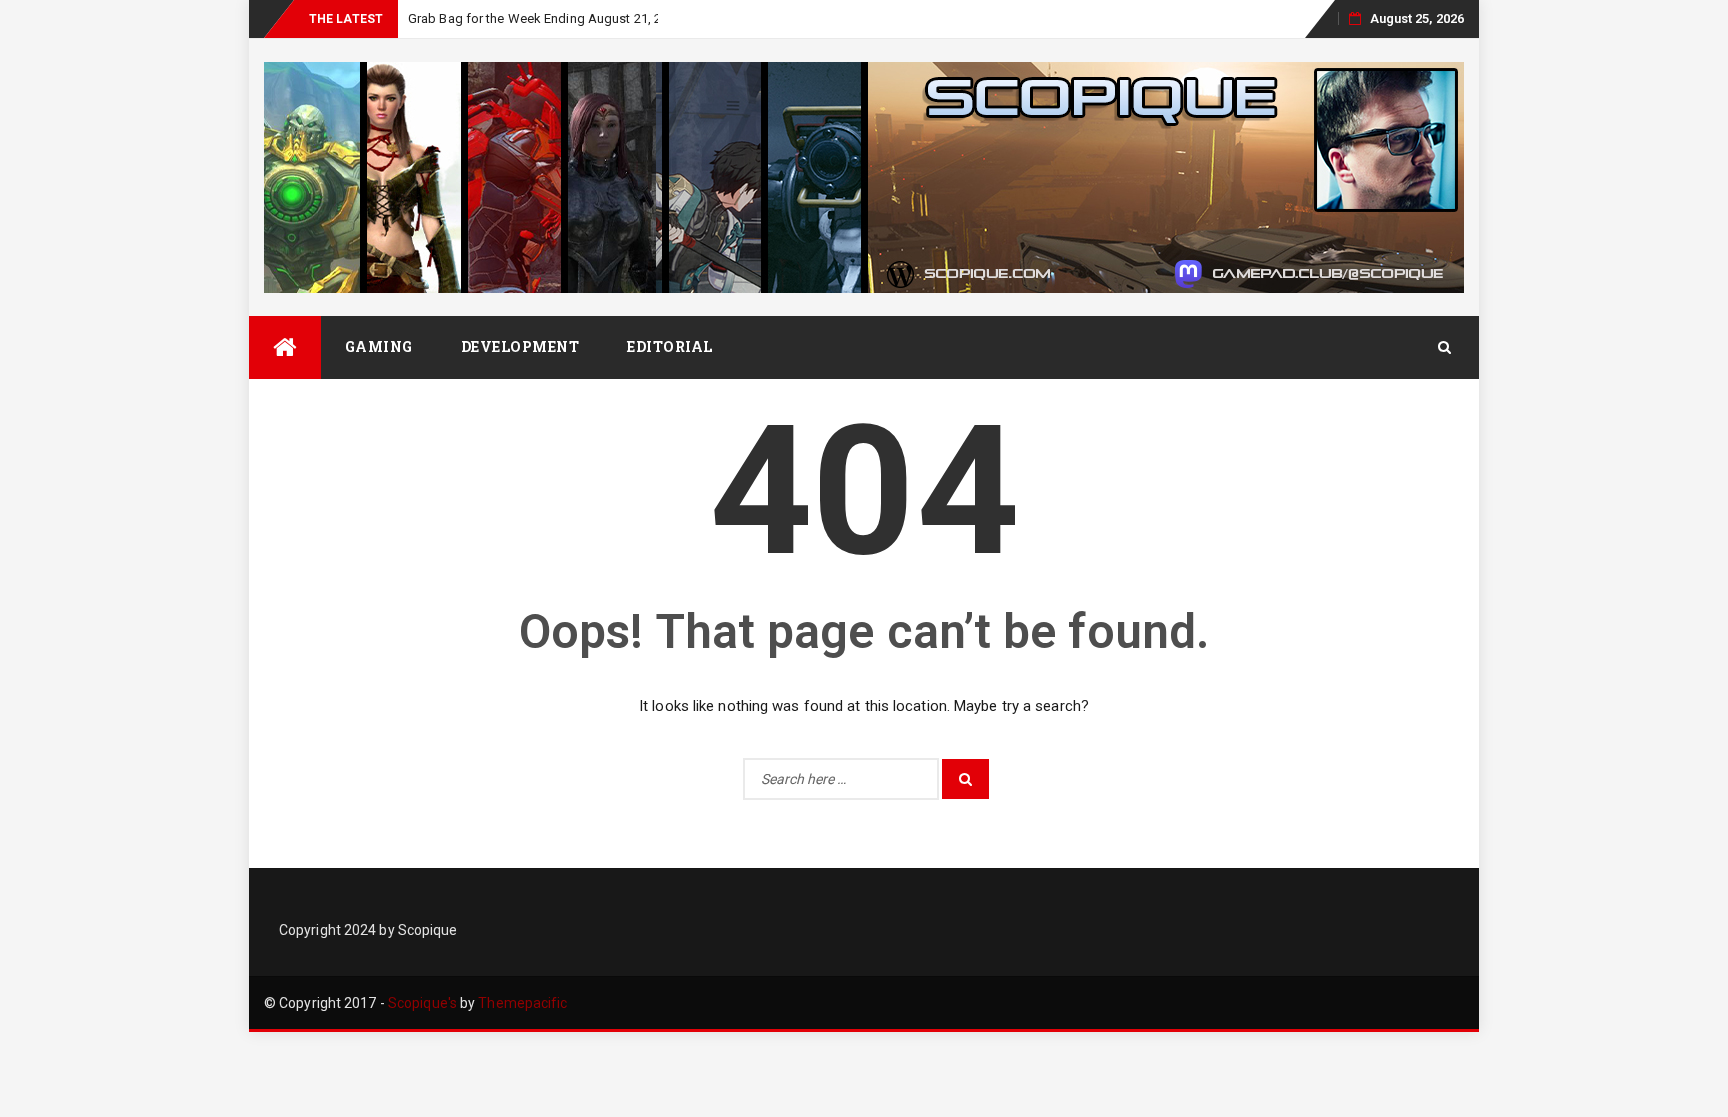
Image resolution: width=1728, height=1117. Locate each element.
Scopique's (422, 1003)
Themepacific (522, 1003)
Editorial (670, 346)
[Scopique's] (285, 347)
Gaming (379, 346)
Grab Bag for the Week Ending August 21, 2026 (545, 18)
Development (520, 346)
